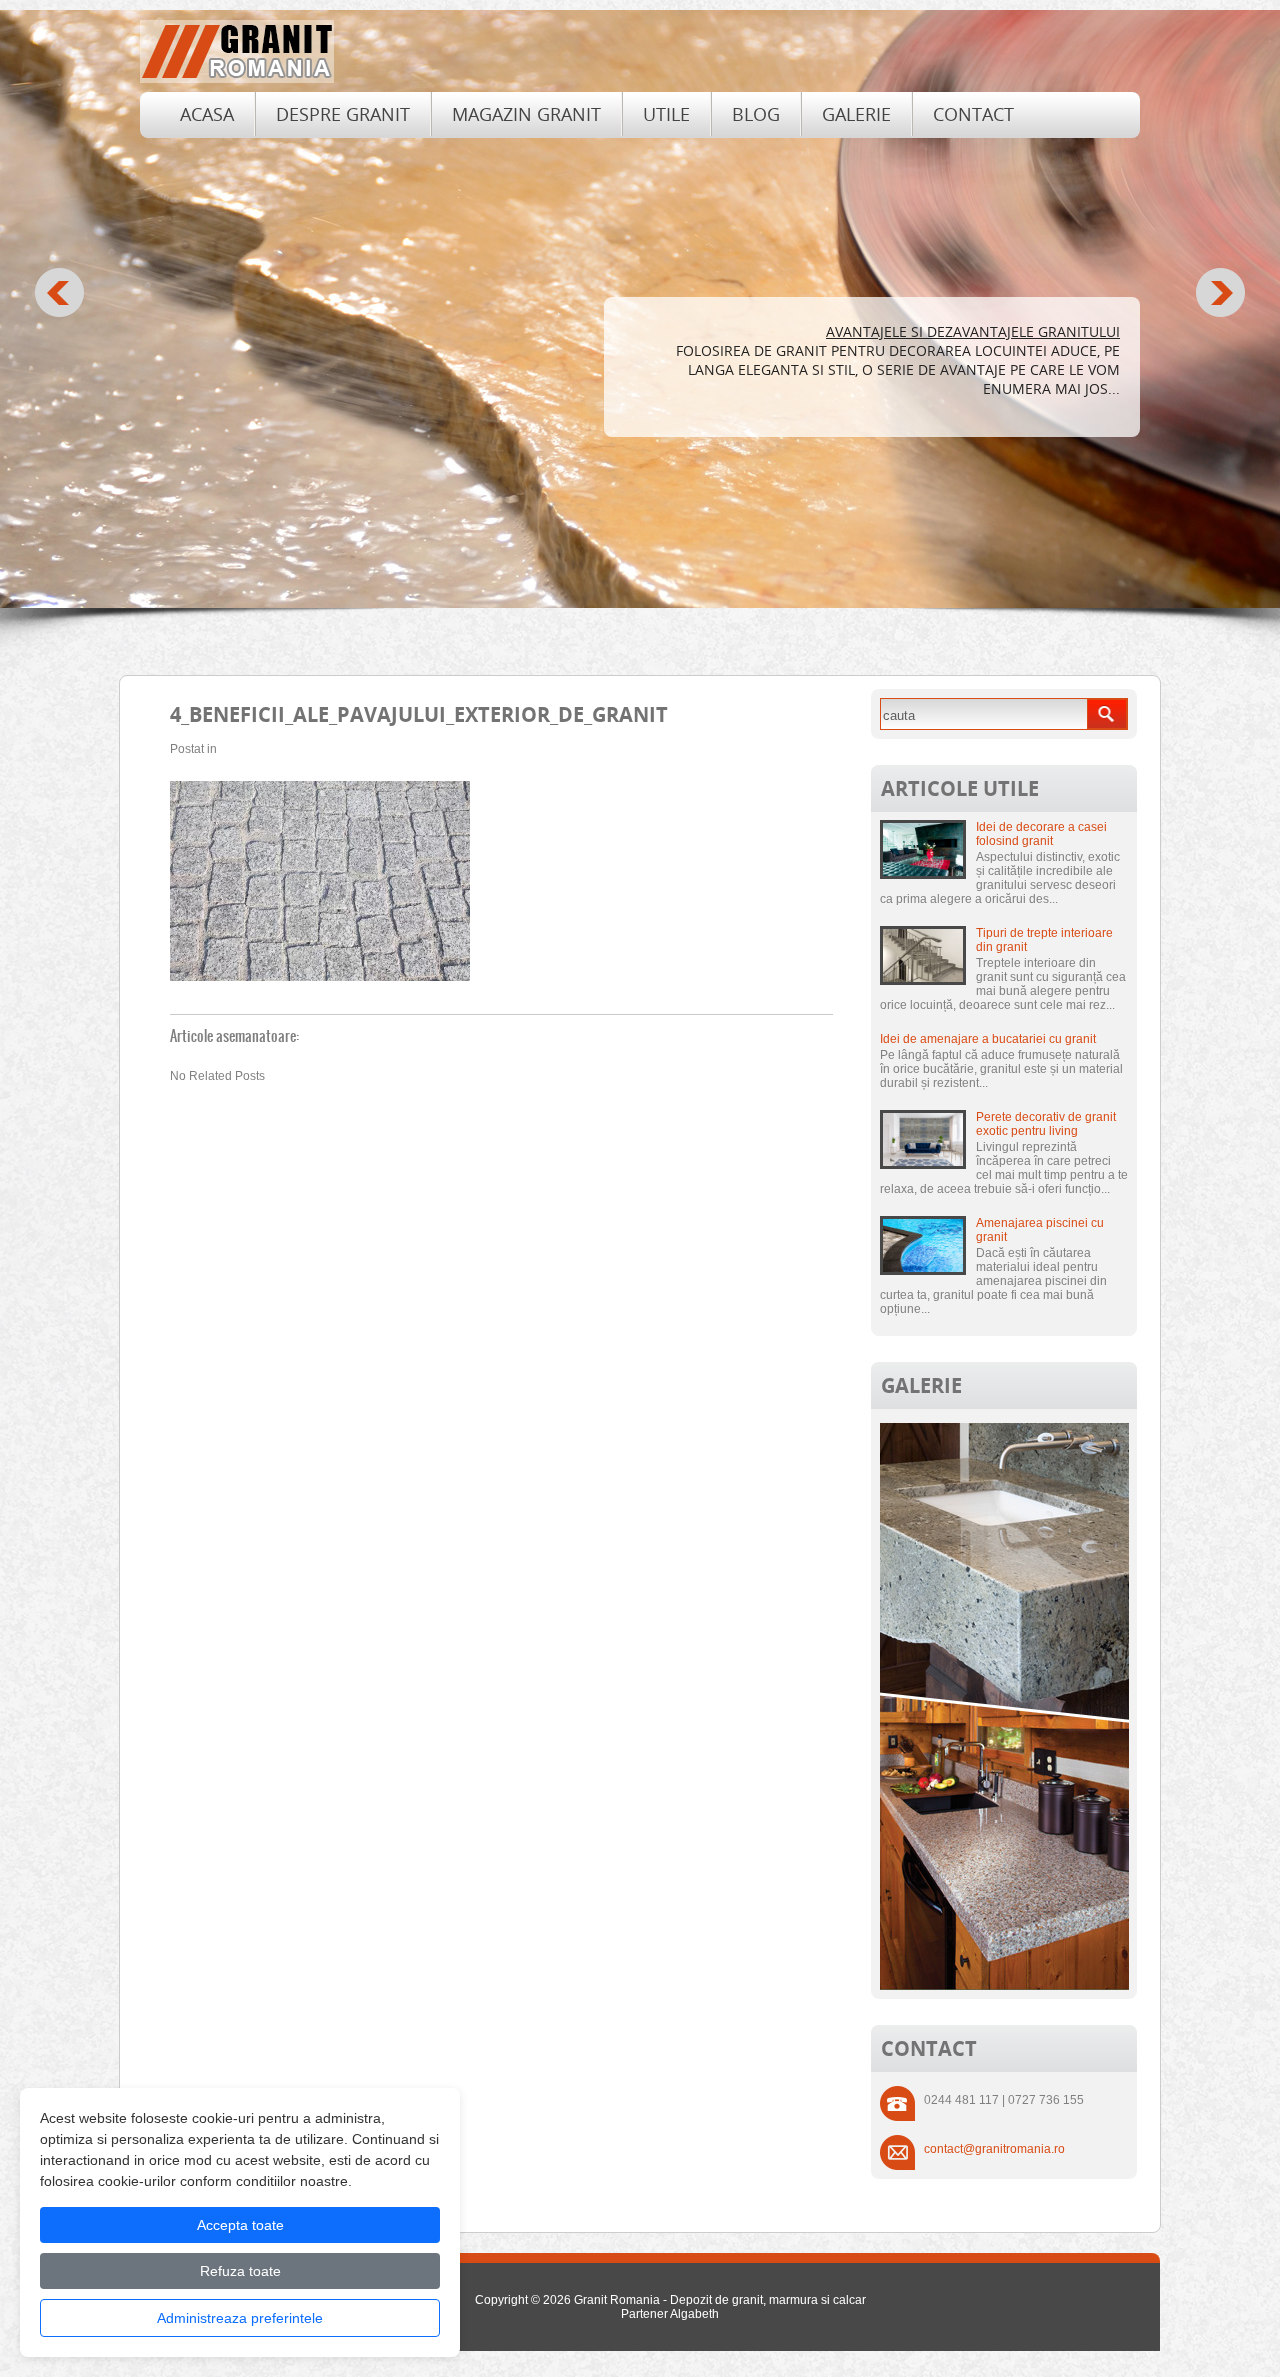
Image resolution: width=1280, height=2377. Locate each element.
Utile (666, 114)
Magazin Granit (526, 114)
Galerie (856, 114)
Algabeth (694, 2314)
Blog (756, 114)
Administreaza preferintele (240, 2318)
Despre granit (343, 114)
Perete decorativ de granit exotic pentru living (1046, 1124)
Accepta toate (240, 2225)
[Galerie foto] (1004, 1986)
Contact (973, 114)
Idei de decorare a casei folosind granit (1041, 834)
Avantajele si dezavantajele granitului (973, 331)
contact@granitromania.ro (994, 2149)
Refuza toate (240, 2271)
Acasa (207, 114)
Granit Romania (617, 2300)
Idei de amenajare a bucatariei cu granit (988, 1039)
